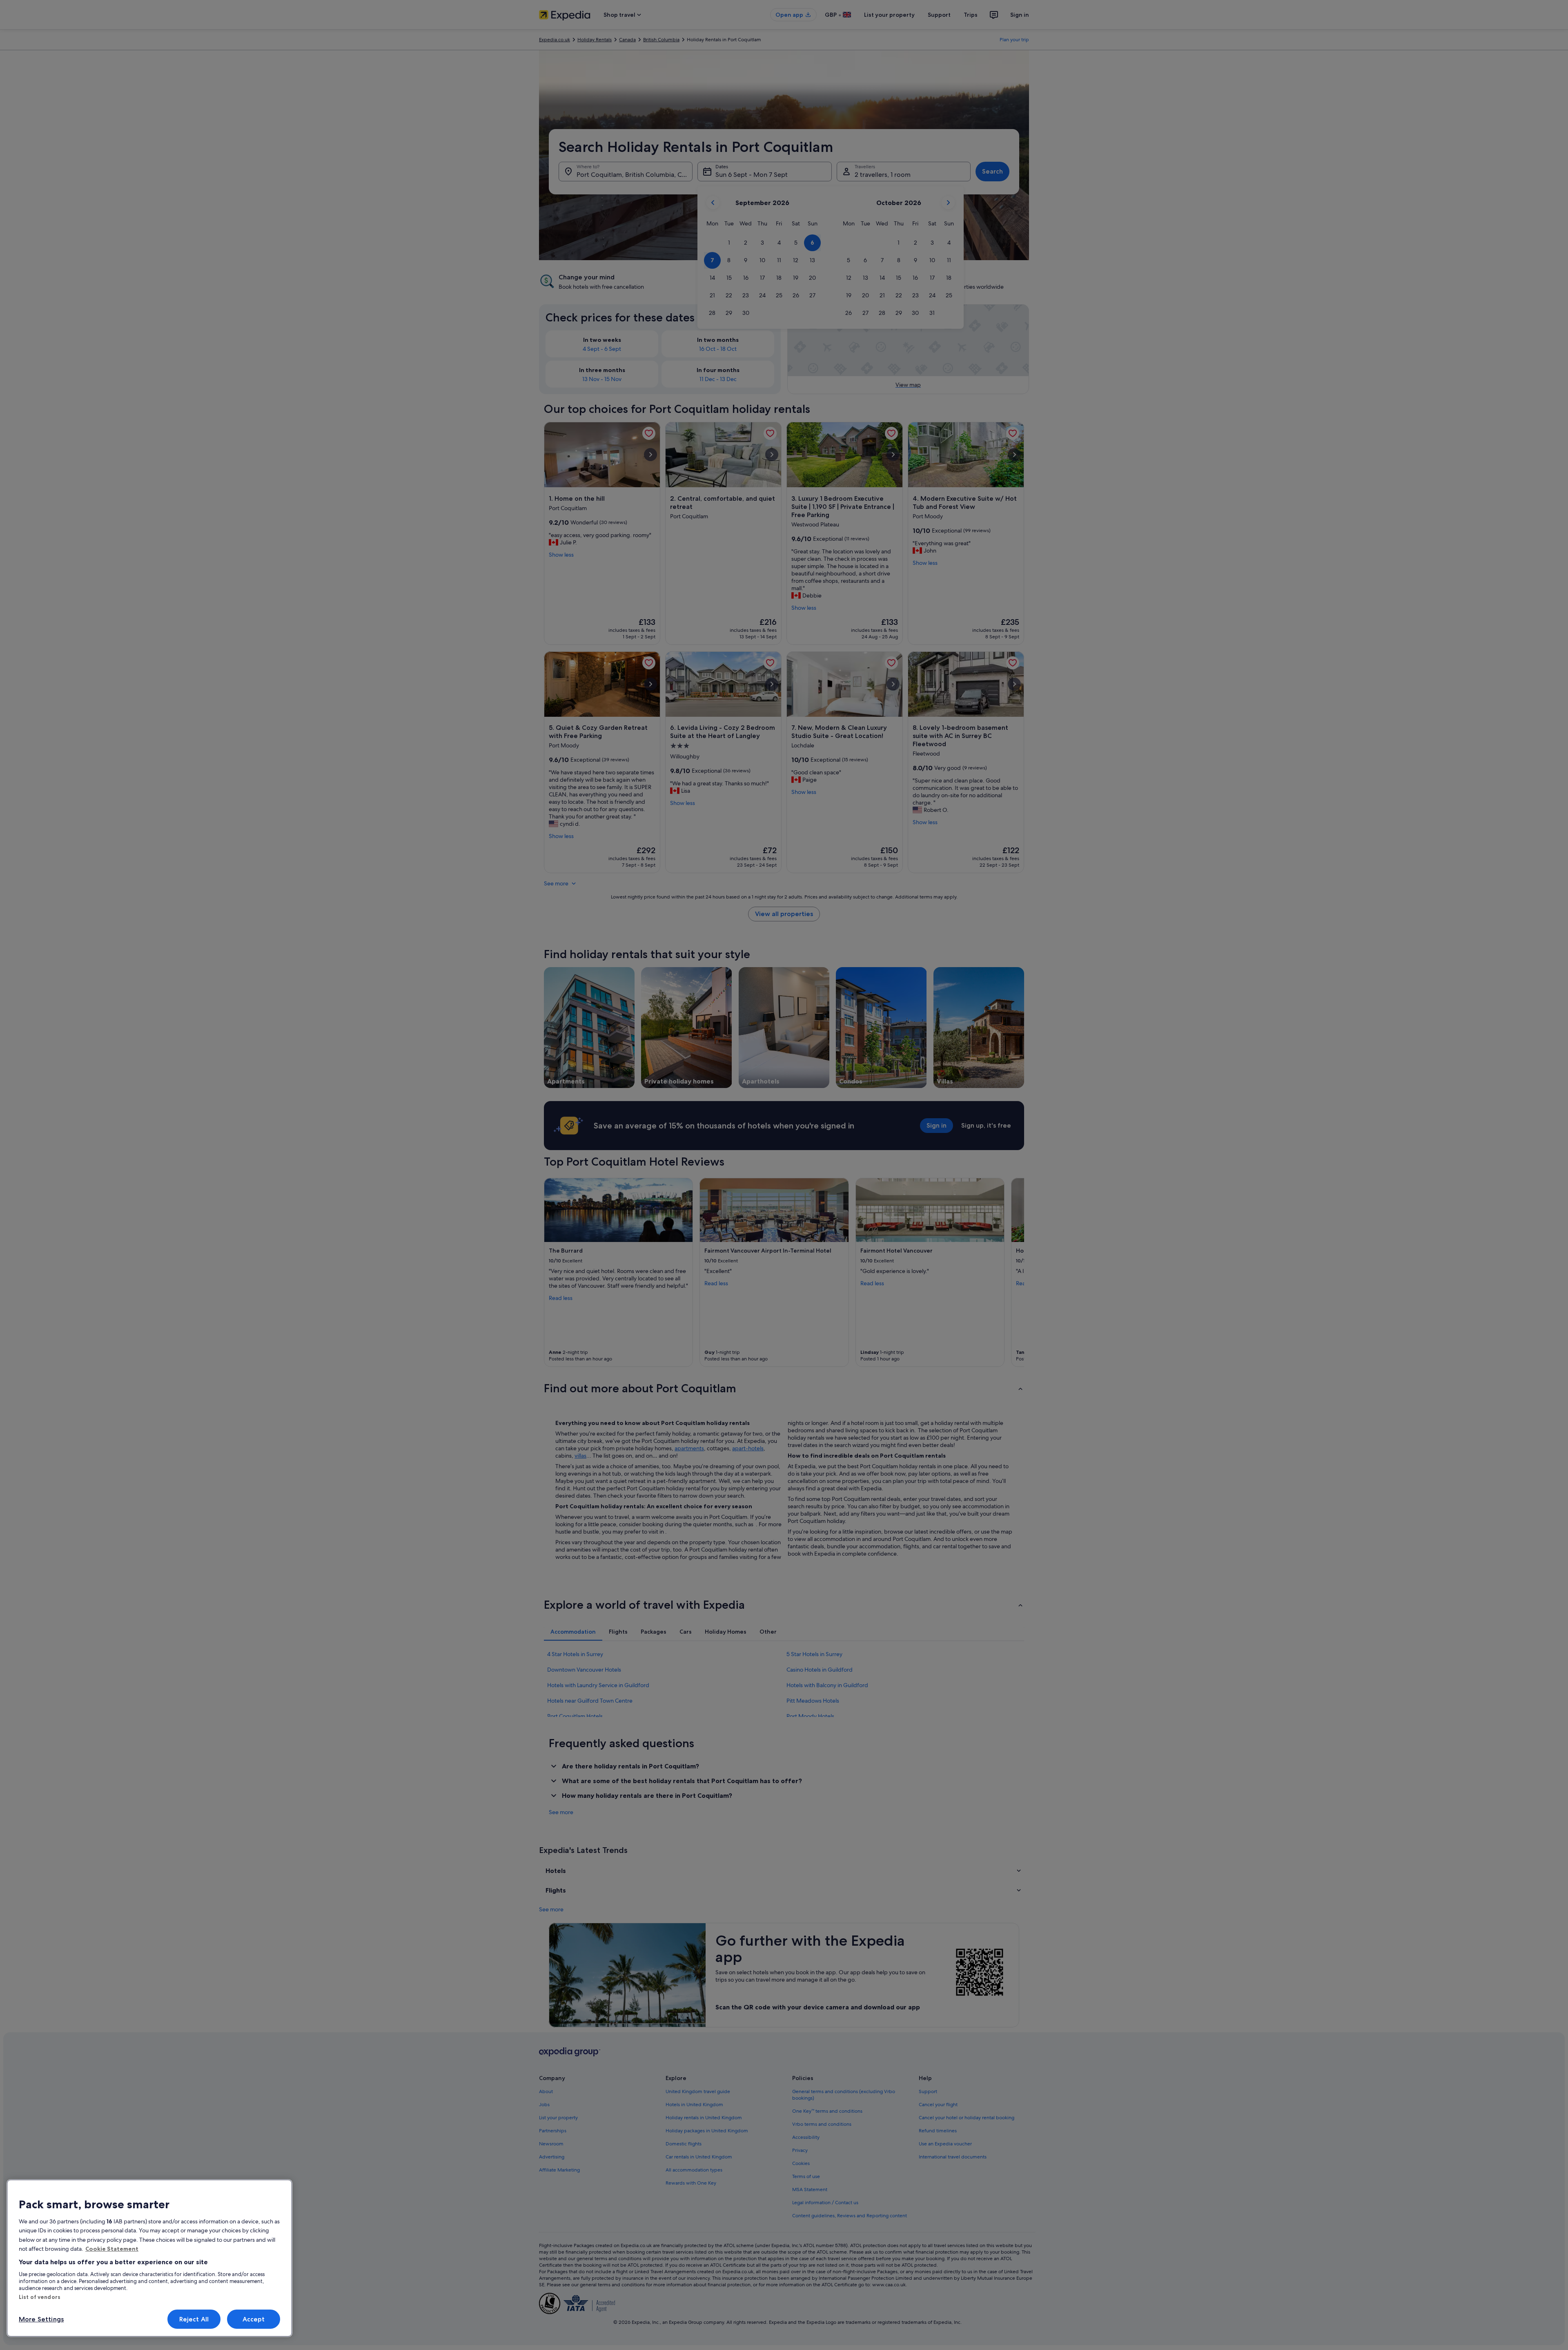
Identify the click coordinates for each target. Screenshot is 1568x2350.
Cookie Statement (112, 2249)
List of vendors (40, 2297)
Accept (254, 2319)
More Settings (41, 2319)
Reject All (194, 2319)
